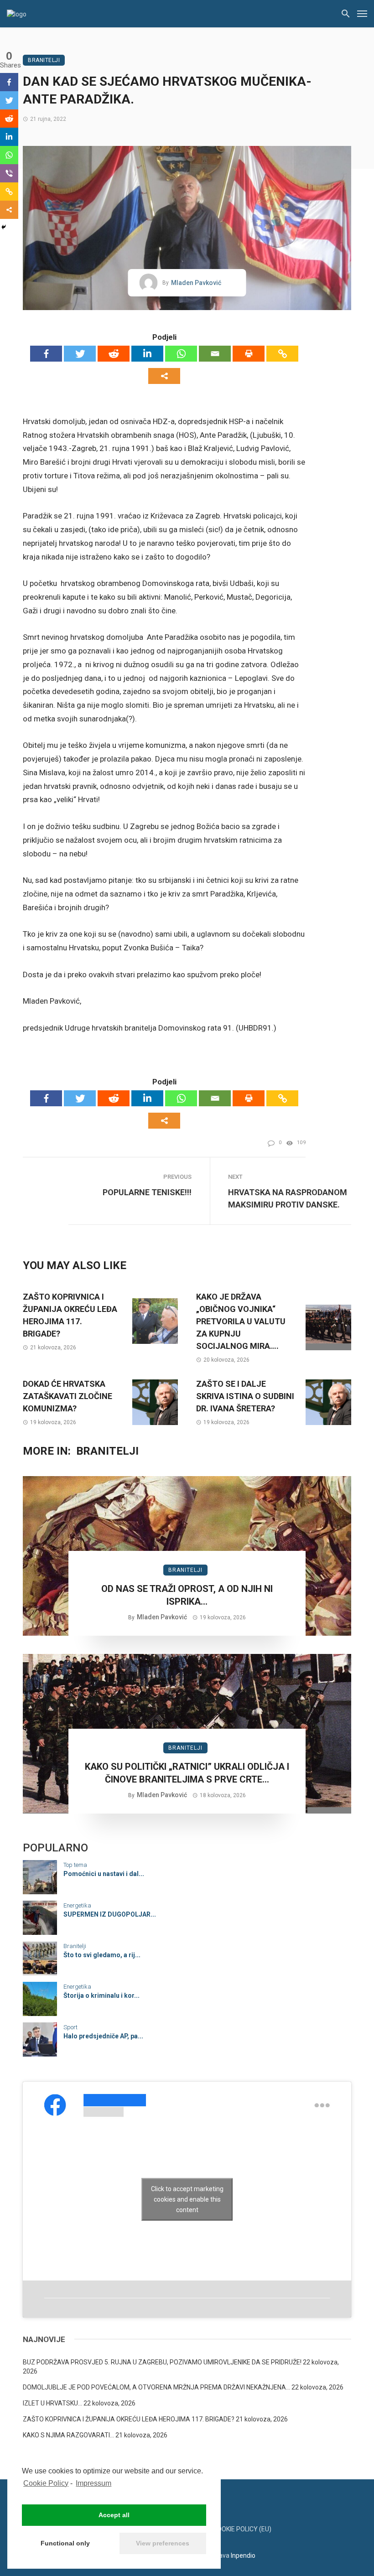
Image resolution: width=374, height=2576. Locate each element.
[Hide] (4, 227)
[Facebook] (46, 354)
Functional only (65, 2543)
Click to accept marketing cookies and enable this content (187, 2199)
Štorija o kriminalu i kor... (101, 1995)
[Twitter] (80, 354)
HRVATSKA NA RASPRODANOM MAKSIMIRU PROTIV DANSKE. (288, 1198)
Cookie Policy (46, 2483)
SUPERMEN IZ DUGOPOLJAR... (110, 1914)
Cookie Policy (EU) (242, 2529)
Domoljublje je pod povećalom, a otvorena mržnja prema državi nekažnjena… (156, 2387)
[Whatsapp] (181, 354)
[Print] (249, 354)
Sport (70, 2027)
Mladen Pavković (196, 283)
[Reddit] (114, 354)
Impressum (93, 2483)
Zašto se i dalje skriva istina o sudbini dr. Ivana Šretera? (245, 1396)
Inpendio (243, 2555)
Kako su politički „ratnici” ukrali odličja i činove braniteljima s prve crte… (187, 1773)
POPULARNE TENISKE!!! (147, 1192)
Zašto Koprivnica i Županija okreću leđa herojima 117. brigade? (70, 1315)
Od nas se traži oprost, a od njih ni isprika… (187, 1595)
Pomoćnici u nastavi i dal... (104, 1874)
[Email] (215, 354)
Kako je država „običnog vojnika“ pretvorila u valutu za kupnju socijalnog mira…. (241, 1321)
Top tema (75, 1865)
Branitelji (44, 60)
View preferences (163, 2543)
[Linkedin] (147, 354)
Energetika (77, 1905)
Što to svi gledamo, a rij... (102, 1955)
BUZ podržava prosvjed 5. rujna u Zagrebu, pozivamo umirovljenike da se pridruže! (162, 2362)
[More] (164, 376)
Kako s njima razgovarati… (68, 2435)
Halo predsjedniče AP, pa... (103, 2036)
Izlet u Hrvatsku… (52, 2403)
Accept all (114, 2515)
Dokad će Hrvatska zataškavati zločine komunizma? (68, 1396)
